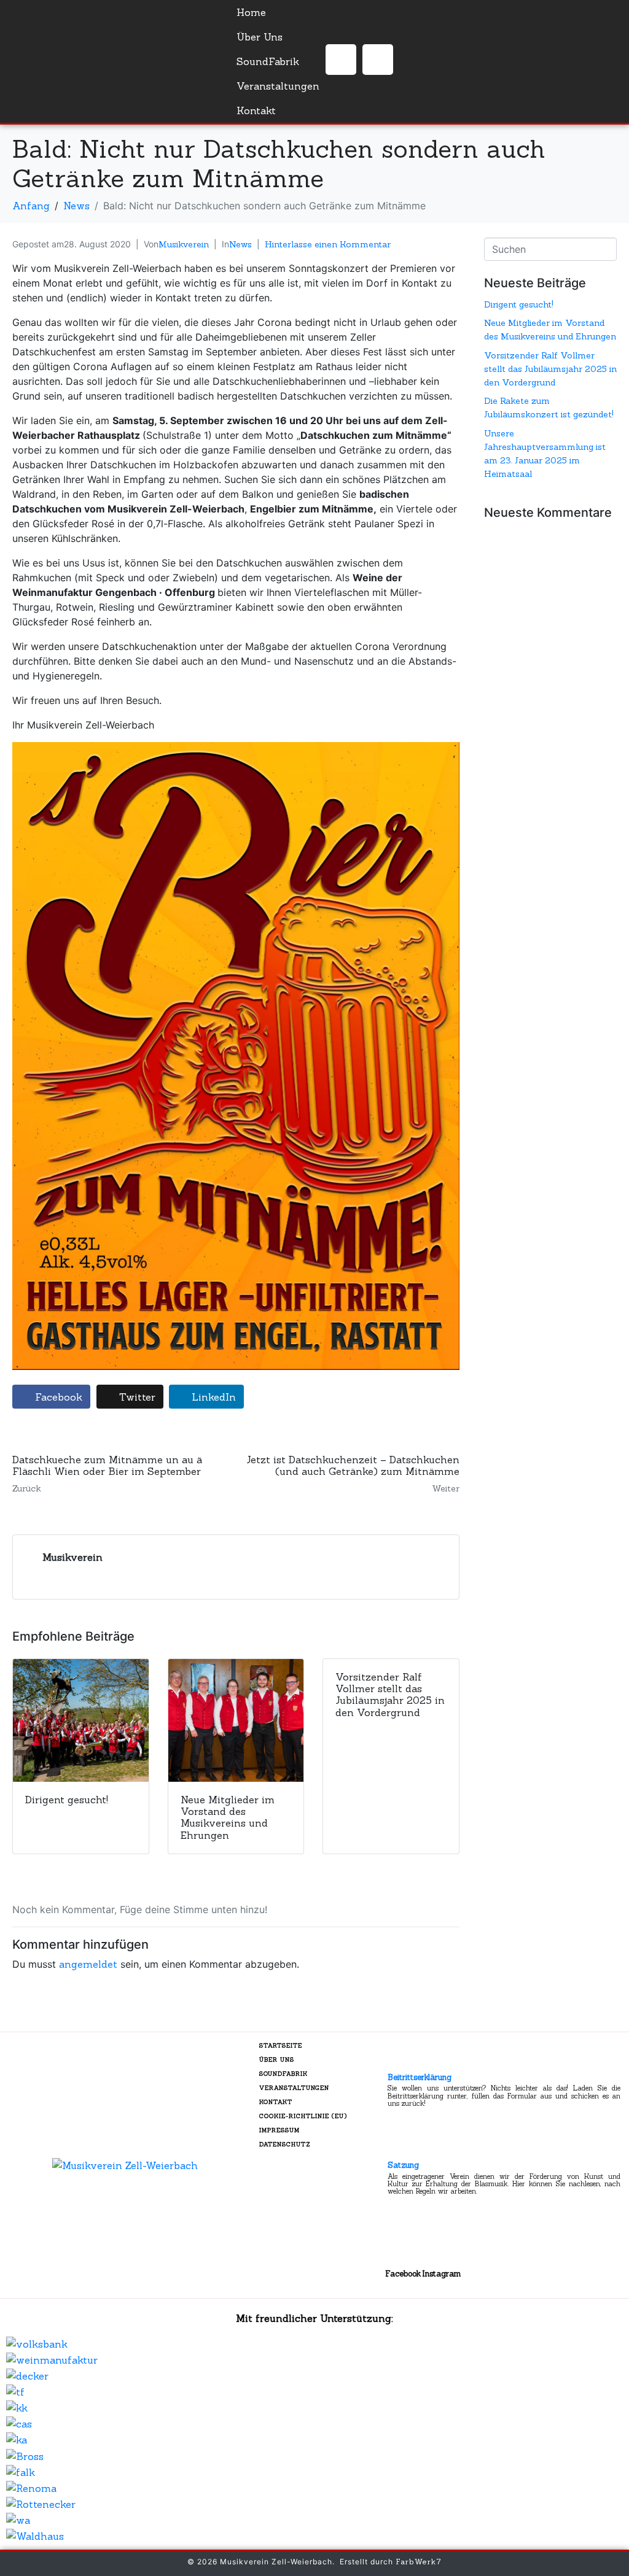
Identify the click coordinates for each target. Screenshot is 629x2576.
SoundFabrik (268, 61)
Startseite (281, 2045)
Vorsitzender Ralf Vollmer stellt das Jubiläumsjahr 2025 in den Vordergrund (550, 369)
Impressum (279, 2130)
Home (251, 12)
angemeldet (88, 1964)
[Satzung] (400, 2148)
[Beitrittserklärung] (400, 2060)
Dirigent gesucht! (519, 304)
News (240, 244)
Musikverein (184, 244)
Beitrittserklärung (420, 2077)
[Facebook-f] (341, 60)
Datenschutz (285, 2144)
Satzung (403, 2165)
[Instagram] (378, 60)
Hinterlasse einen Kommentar (328, 244)
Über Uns (260, 37)
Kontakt (256, 110)
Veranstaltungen (278, 86)
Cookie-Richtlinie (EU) (303, 2116)
